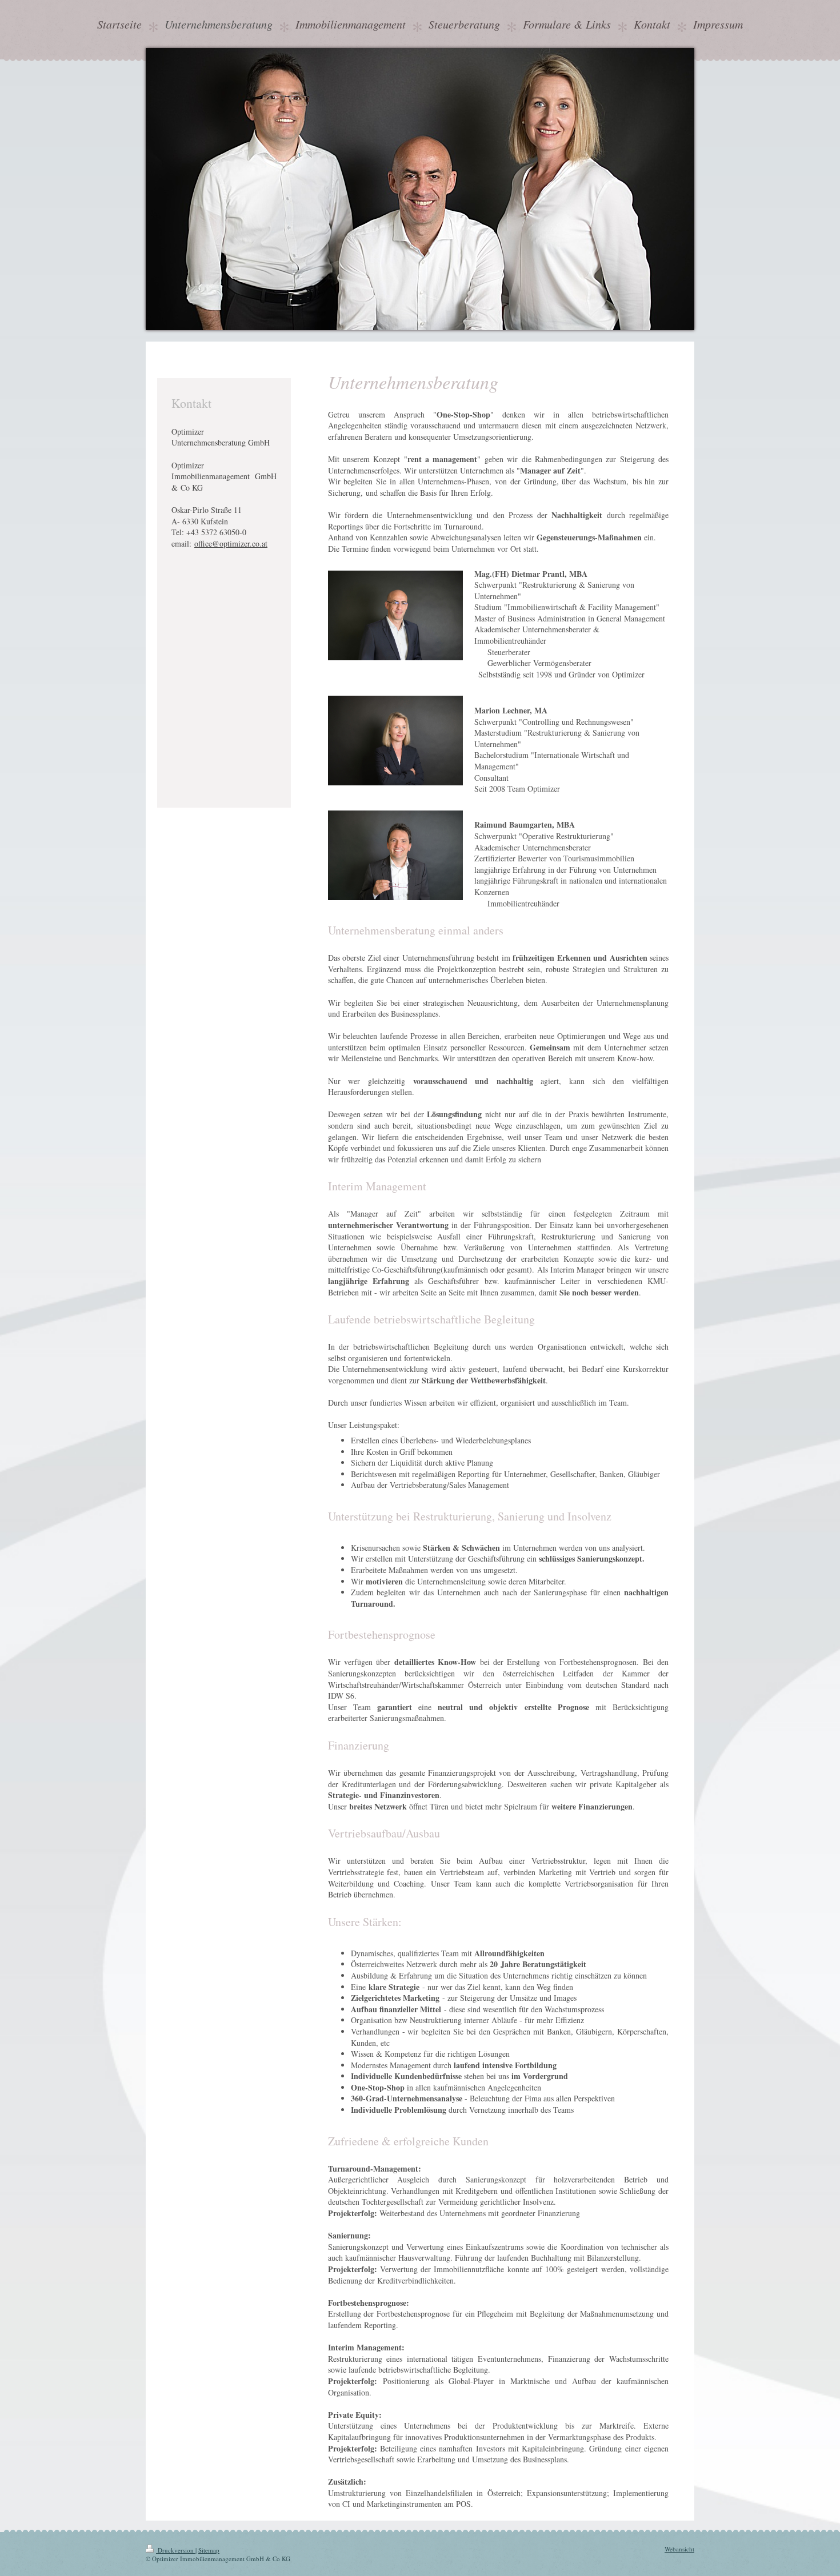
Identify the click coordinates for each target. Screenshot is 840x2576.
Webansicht (679, 2549)
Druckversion (176, 2550)
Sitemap (209, 2550)
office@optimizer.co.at (231, 543)
